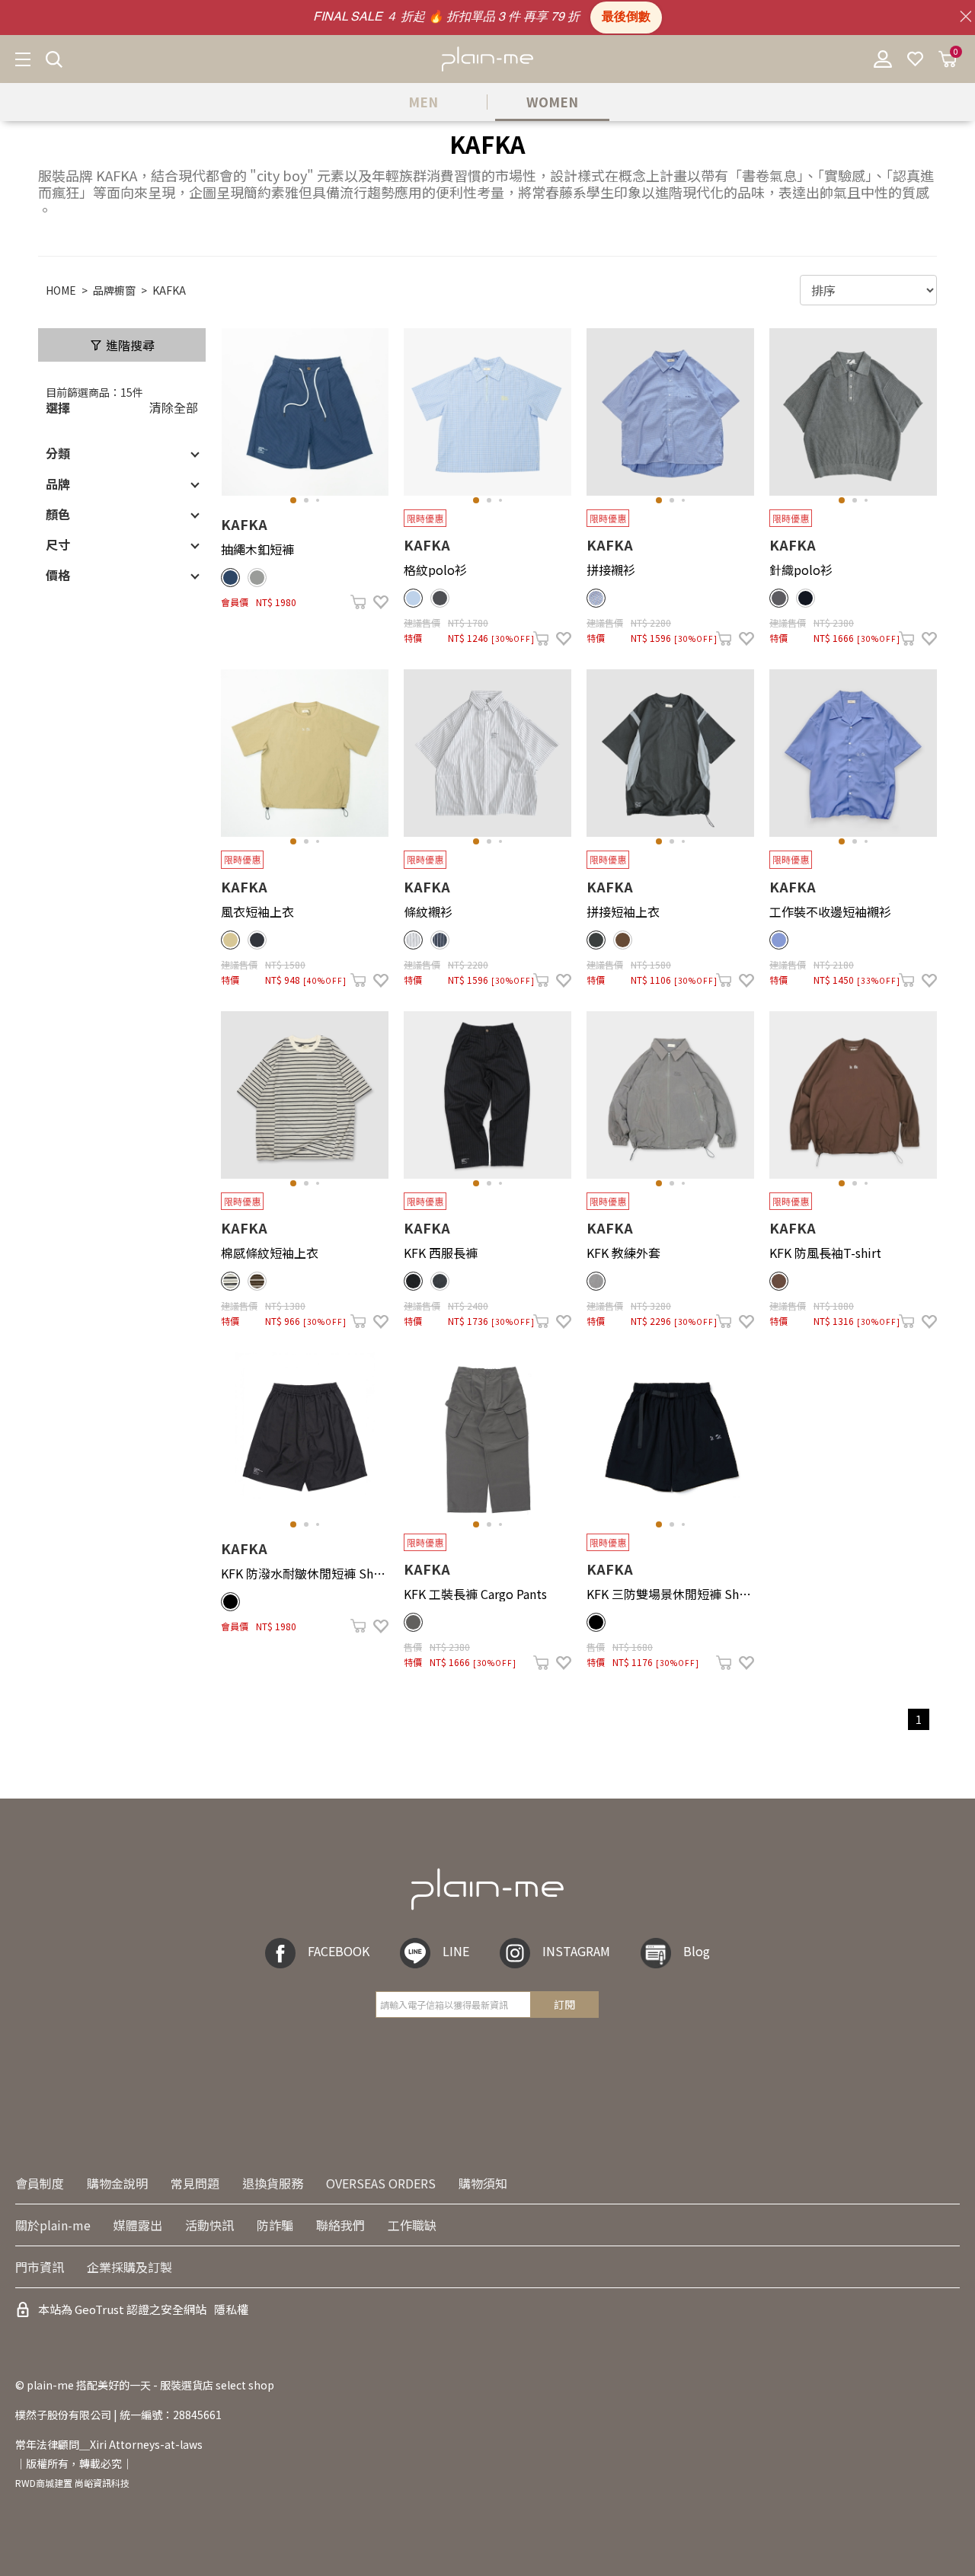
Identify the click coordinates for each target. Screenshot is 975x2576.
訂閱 (564, 2004)
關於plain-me (53, 2225)
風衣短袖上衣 (257, 911)
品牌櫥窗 (114, 290)
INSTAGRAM (576, 1952)
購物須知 (483, 2183)
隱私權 (231, 2309)
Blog (697, 1952)
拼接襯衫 (611, 570)
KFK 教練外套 (623, 1253)
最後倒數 (626, 18)
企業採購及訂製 (129, 2267)
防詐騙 (275, 2225)
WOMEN (552, 102)
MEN (423, 102)
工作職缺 (412, 2225)
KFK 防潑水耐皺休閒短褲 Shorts (305, 1573)
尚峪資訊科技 (102, 2483)
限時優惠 (425, 518)
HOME (61, 290)
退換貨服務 (273, 2183)
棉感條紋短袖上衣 (270, 1253)
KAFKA (169, 290)
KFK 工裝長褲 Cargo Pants (475, 1594)
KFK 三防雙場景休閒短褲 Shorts (670, 1594)
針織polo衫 (801, 570)
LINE (456, 1952)
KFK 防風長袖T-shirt (825, 1253)
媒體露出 (138, 2225)
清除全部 (174, 407)
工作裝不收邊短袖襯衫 (830, 911)
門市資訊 (40, 2267)
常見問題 (195, 2183)
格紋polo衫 (435, 570)
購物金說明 (117, 2183)
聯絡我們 (340, 2225)
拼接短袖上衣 (623, 911)
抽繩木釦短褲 (257, 549)
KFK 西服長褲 (441, 1253)
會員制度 (40, 2183)
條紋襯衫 (428, 911)
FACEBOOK (339, 1952)
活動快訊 (209, 2225)
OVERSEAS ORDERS (381, 2183)
